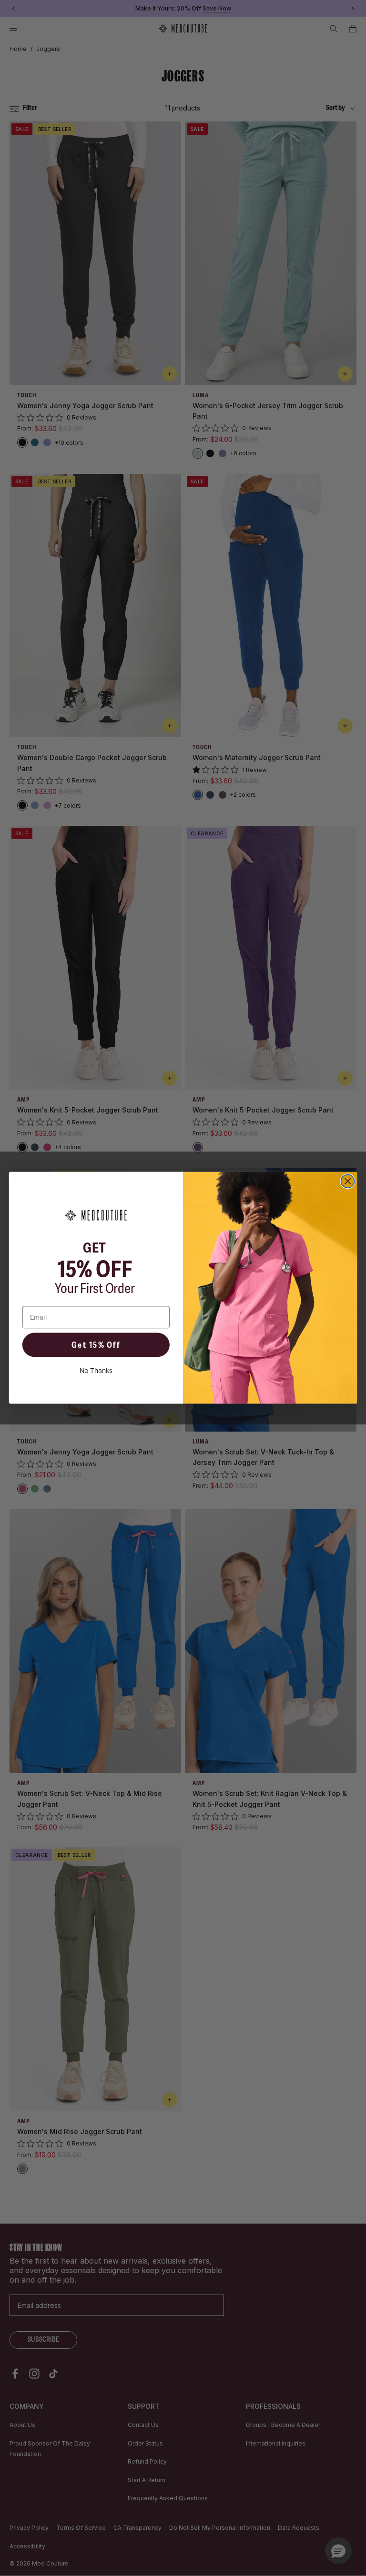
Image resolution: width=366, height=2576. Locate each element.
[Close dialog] (348, 1181)
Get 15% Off (96, 1345)
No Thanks (96, 1371)
